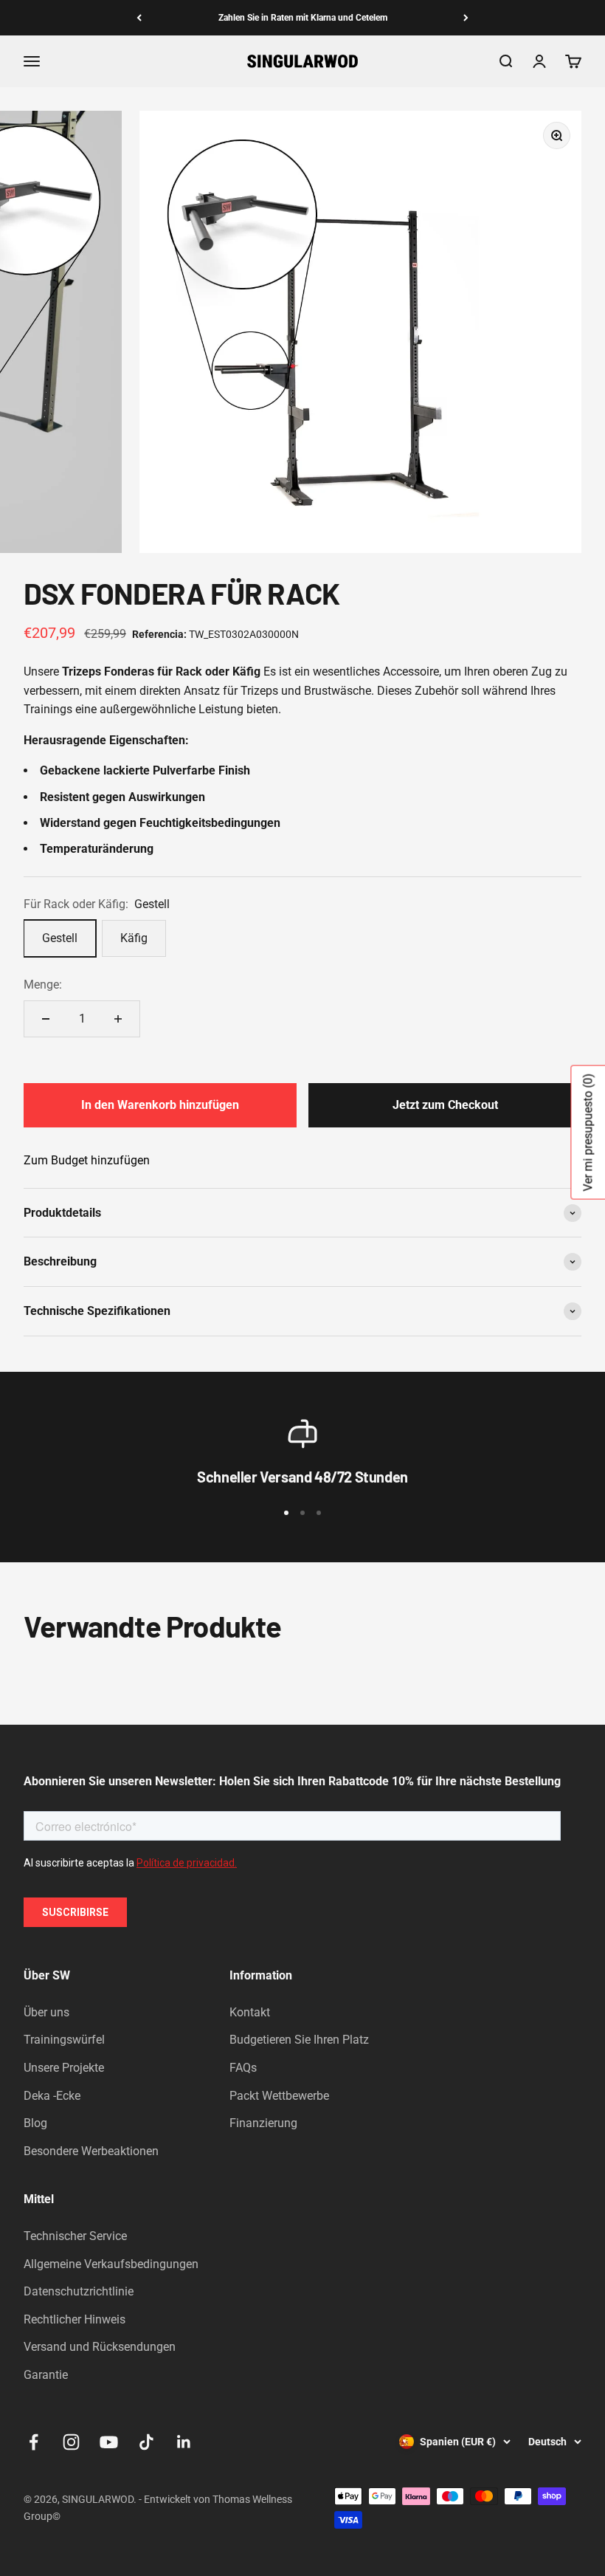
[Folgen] (466, 18)
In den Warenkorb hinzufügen (160, 1105)
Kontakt (250, 2012)
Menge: (43, 985)
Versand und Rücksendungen (100, 2347)
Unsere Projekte (64, 2068)
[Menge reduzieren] (46, 1019)
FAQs (243, 2068)
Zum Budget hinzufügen (87, 1160)
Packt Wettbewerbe (279, 2096)
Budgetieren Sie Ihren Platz (299, 2040)
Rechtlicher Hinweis (75, 2319)
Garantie (46, 2375)
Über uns (46, 2012)
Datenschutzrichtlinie (79, 2291)
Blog (35, 2123)
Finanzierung (263, 2123)
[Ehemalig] (139, 18)
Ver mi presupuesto (588, 1132)
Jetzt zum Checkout (445, 1105)
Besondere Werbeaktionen (91, 2151)
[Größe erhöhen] (118, 1019)
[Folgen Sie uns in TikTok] (146, 2442)
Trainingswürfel (64, 2040)
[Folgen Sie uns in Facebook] (34, 2442)
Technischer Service (75, 2236)
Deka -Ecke (52, 2096)
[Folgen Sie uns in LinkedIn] (184, 2442)
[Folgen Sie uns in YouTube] (109, 2442)
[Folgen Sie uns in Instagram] (71, 2442)
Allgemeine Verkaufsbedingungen (111, 2264)
